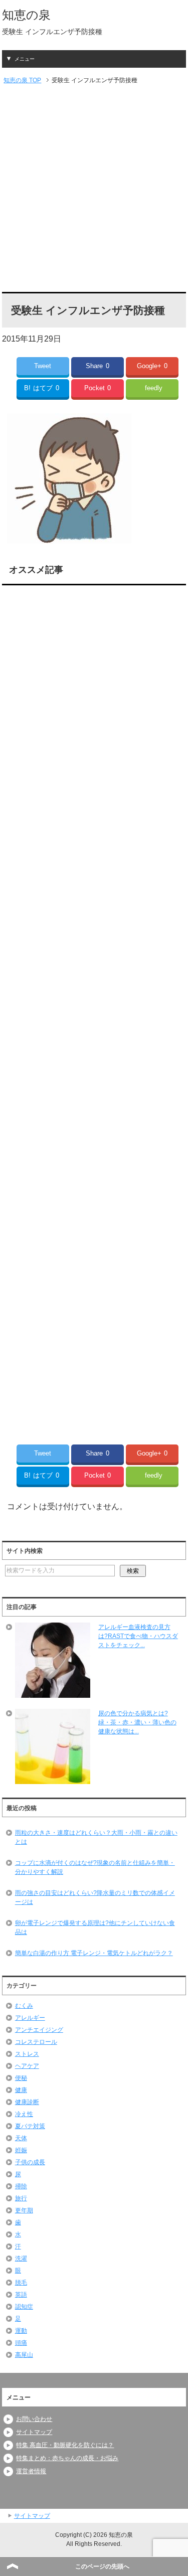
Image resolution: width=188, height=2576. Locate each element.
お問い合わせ (34, 2419)
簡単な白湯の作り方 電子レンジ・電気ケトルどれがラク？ (94, 1953)
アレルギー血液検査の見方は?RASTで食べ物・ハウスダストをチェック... (138, 1636)
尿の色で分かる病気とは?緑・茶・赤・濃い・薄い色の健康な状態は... (137, 1722)
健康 (21, 2090)
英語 (21, 2295)
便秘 (21, 2078)
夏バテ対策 (30, 2126)
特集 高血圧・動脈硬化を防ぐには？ (65, 2445)
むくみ (24, 2006)
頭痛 (21, 2343)
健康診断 (27, 2102)
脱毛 (21, 2283)
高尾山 (24, 2355)
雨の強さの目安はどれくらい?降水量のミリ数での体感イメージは (95, 1897)
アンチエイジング (39, 2030)
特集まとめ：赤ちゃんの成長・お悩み (67, 2458)
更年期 (24, 2210)
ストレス (27, 2054)
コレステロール (36, 2042)
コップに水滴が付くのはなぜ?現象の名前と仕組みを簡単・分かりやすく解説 (95, 1867)
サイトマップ (34, 2432)
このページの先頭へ (102, 2566)
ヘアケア (27, 2066)
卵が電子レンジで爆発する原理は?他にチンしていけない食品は (95, 1927)
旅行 (21, 2198)
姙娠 (21, 2150)
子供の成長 (30, 2162)
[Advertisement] (94, 189)
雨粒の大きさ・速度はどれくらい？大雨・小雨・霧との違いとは (96, 1837)
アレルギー (30, 2018)
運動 (21, 2331)
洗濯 (21, 2259)
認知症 (24, 2307)
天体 (21, 2138)
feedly (154, 388)
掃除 (21, 2186)
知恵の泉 (26, 15)
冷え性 (24, 2114)
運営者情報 (31, 2471)
